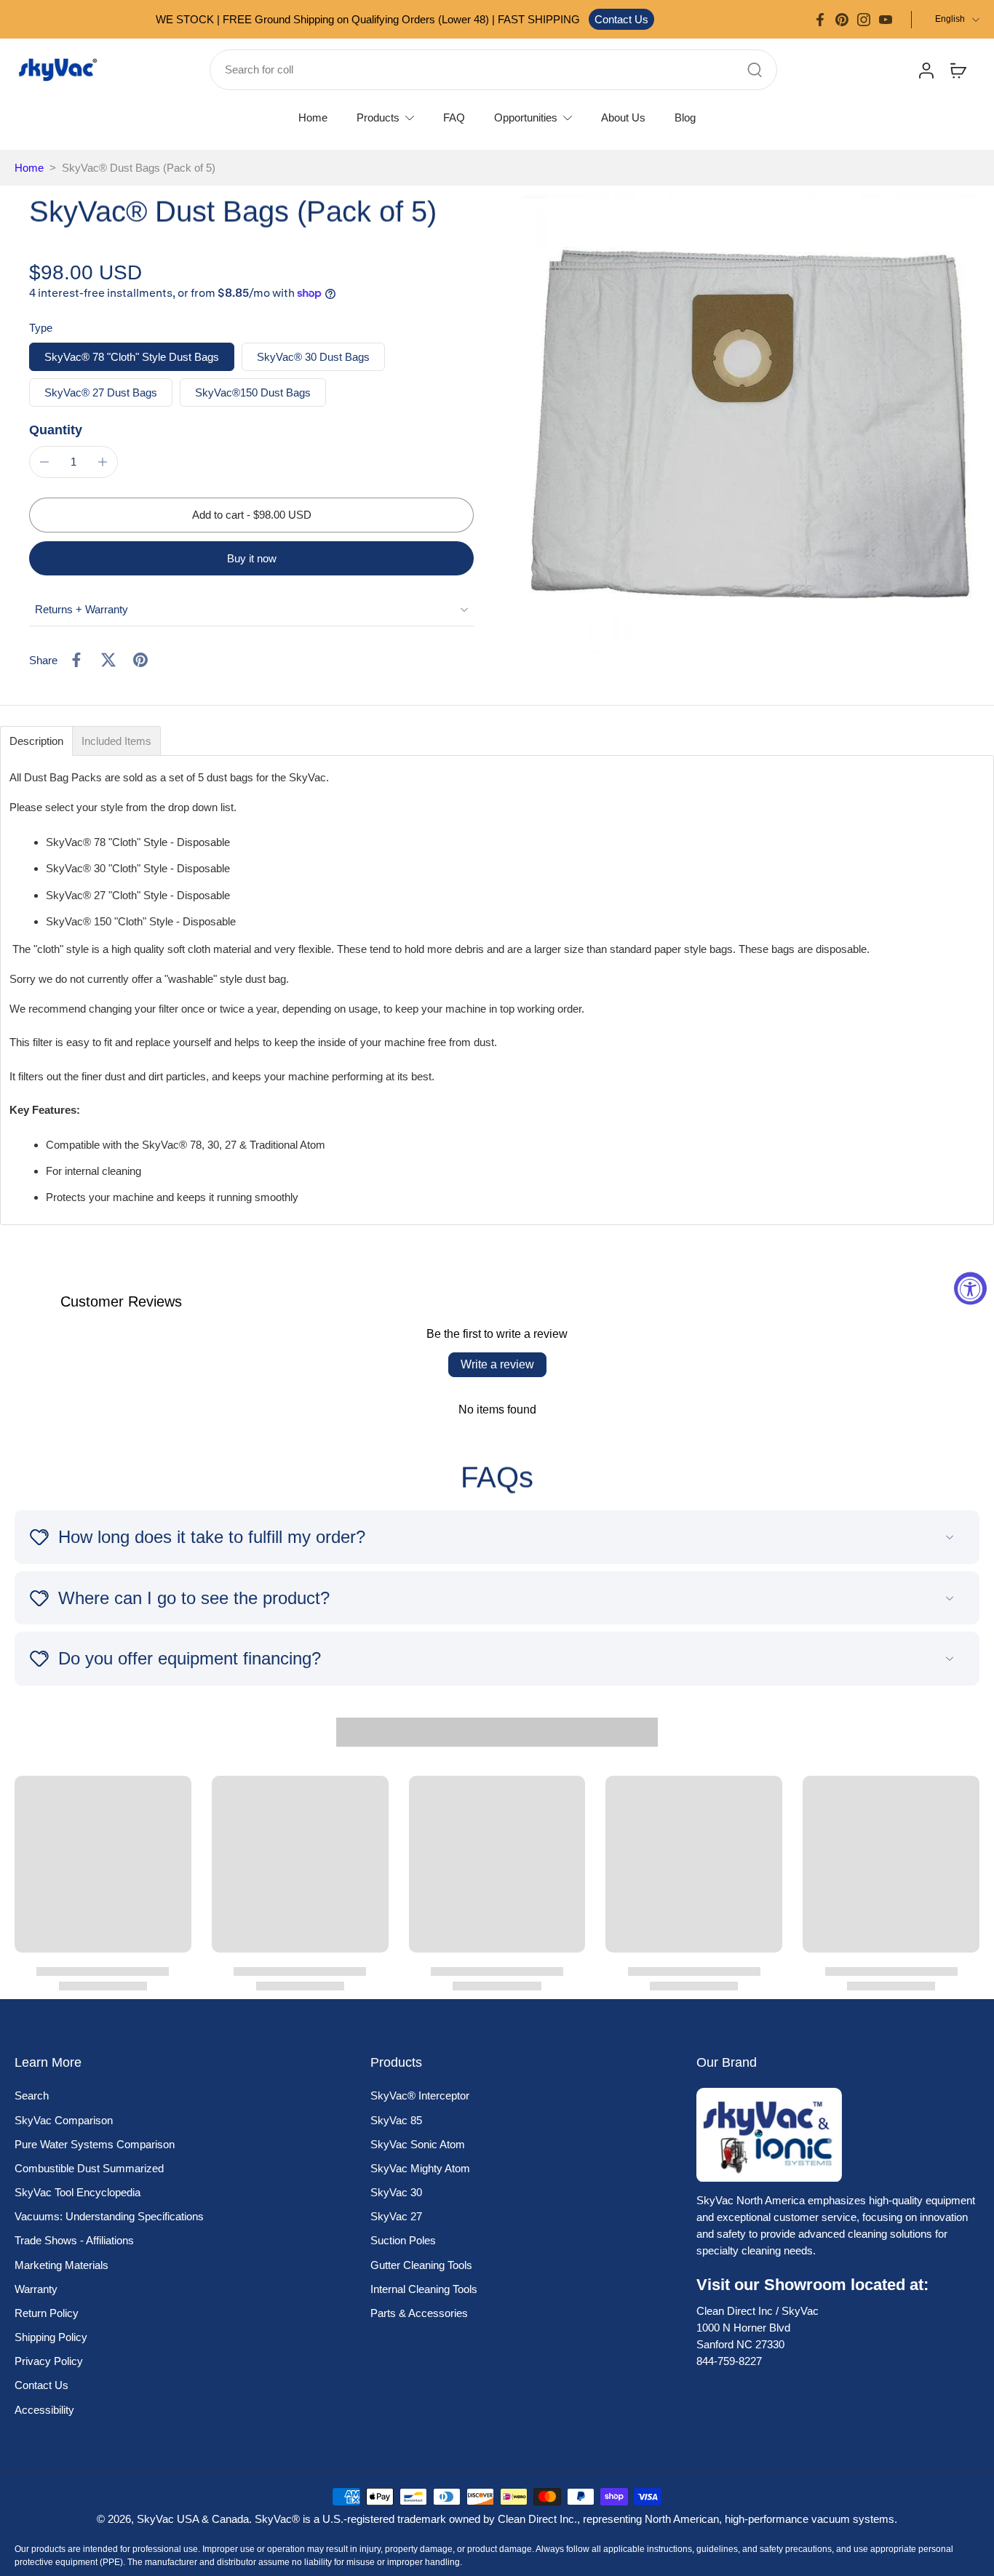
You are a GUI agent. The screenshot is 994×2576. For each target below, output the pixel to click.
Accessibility (44, 2410)
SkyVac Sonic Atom (418, 2144)
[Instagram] (864, 20)
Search (32, 2096)
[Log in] (926, 70)
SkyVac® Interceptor (420, 2096)
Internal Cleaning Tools (424, 2289)
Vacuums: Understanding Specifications (109, 2216)
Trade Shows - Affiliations (74, 2240)
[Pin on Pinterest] (140, 660)
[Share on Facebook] (76, 660)
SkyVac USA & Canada (193, 2519)
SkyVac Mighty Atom (420, 2168)
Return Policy (47, 2313)
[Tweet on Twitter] (108, 660)
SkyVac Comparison (64, 2120)
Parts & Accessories (419, 2313)
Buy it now (252, 558)
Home (29, 168)
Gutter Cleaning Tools (421, 2265)
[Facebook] (820, 20)
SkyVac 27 (396, 2216)
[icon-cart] (958, 70)
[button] (251, 515)
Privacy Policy (49, 2361)
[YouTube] (886, 20)
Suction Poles (403, 2240)
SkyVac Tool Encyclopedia (77, 2192)
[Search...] (755, 70)
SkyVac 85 (396, 2120)
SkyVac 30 (396, 2192)
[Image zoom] (750, 424)
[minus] (44, 462)
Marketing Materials (61, 2265)
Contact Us (621, 19)
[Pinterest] (842, 20)
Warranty (36, 2289)
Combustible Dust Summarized (89, 2168)
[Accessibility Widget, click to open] (970, 1288)
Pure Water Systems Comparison (95, 2144)
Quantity (56, 430)
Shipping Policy (51, 2337)
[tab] (36, 741)
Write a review (497, 1364)
